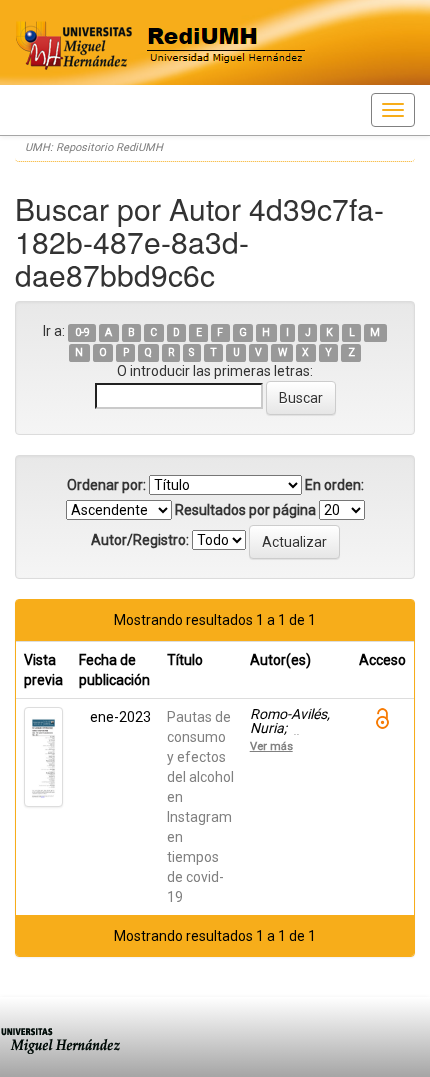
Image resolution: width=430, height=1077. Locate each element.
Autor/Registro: (140, 540)
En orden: (334, 485)
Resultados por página (245, 510)
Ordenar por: (106, 485)
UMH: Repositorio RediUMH (94, 147)
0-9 (82, 332)
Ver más (271, 746)
